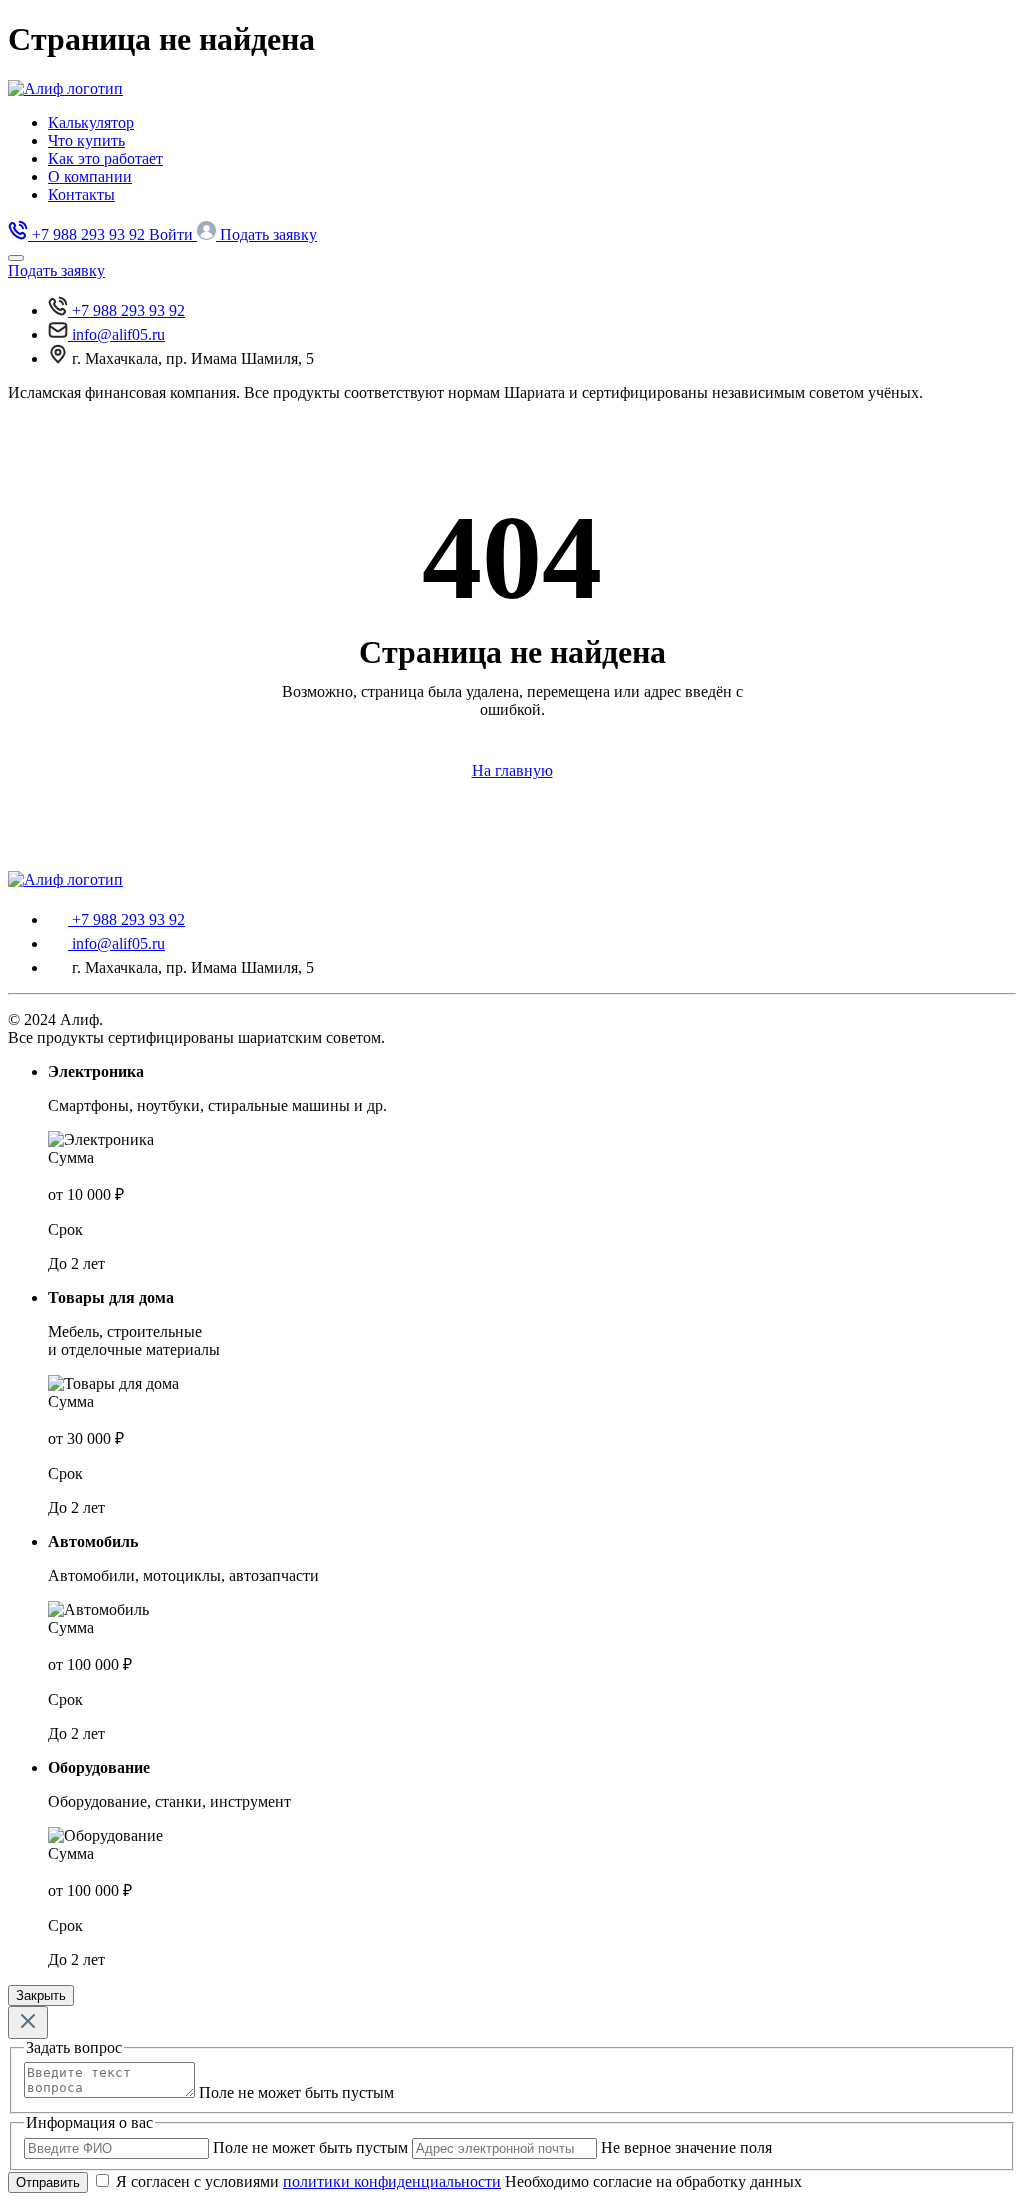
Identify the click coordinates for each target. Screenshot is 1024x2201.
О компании (90, 176)
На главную (512, 770)
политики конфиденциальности (392, 2181)
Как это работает (105, 158)
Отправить (48, 2182)
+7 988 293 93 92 (128, 310)
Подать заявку (268, 234)
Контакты (81, 194)
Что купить (86, 140)
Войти (173, 234)
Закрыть (41, 1995)
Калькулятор (91, 122)
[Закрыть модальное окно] (28, 2022)
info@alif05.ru (118, 334)
